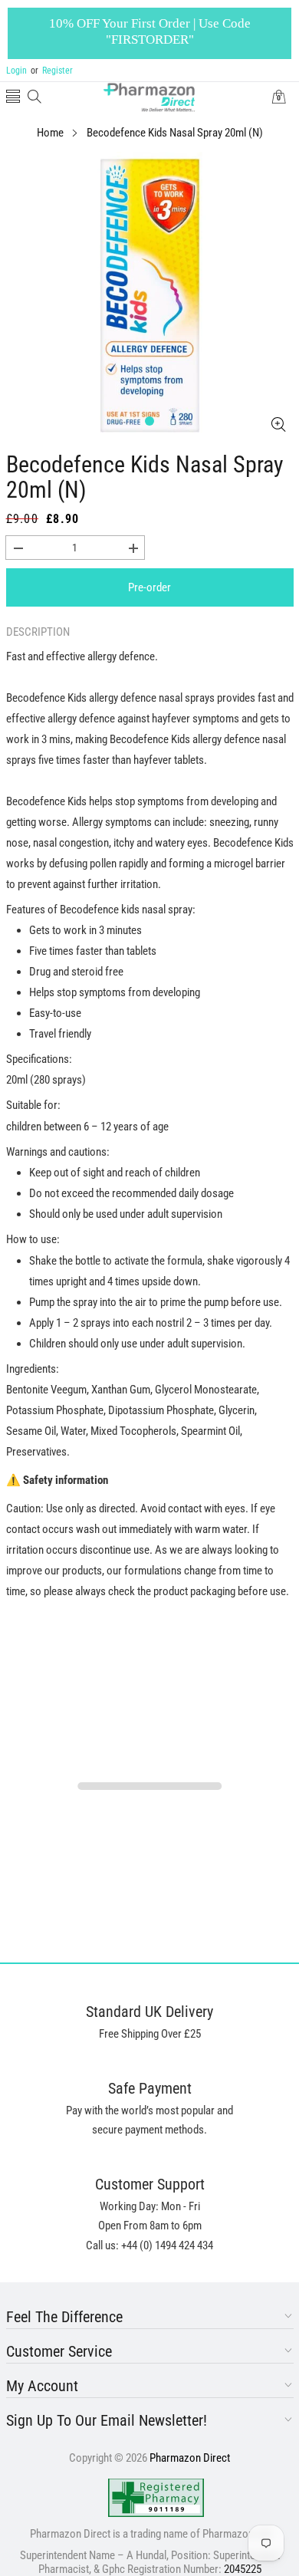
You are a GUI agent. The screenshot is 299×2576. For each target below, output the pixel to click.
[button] (13, 98)
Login (16, 71)
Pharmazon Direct (190, 2458)
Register (52, 71)
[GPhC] (156, 2498)
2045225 (243, 2569)
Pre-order (149, 587)
